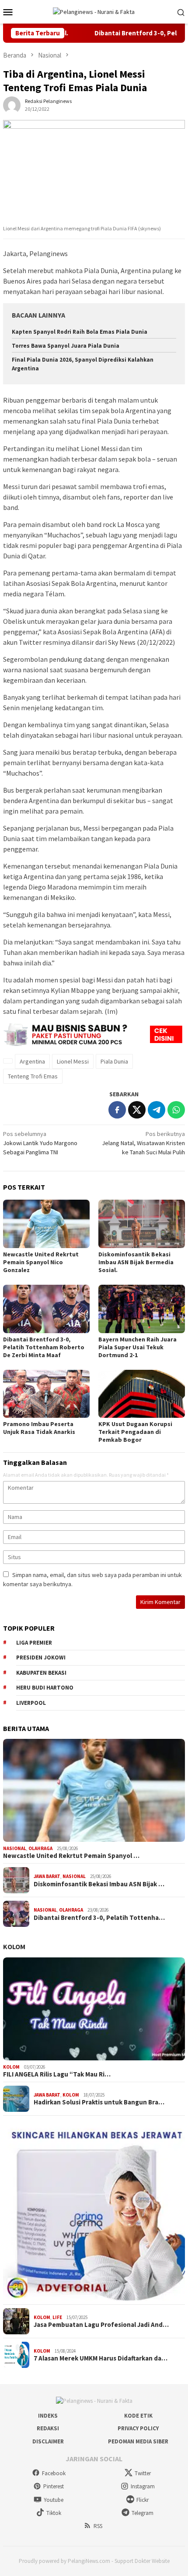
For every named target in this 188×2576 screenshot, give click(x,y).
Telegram (143, 2513)
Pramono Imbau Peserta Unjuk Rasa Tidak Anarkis (39, 1428)
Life (57, 2317)
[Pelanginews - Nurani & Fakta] (94, 11)
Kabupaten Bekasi (41, 1673)
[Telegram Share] (157, 1110)
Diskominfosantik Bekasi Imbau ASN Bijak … (99, 1884)
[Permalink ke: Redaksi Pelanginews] (12, 104)
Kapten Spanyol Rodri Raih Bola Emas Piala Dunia (80, 332)
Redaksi (48, 2428)
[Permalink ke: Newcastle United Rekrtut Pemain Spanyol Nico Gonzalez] (46, 1224)
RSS (98, 2526)
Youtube (54, 2500)
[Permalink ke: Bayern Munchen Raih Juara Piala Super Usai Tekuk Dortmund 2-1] (142, 1309)
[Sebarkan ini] (117, 1110)
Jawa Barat (47, 1876)
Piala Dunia (114, 1061)
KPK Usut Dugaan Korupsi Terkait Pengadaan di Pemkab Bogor (135, 1432)
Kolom (14, 1947)
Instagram (143, 2486)
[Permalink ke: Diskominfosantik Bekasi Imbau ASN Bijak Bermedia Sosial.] (142, 1224)
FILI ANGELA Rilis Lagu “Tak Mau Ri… (57, 2074)
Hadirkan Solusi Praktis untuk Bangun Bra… (99, 2102)
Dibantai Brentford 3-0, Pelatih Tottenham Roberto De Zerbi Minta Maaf (44, 1347)
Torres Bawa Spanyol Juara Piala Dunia (66, 346)
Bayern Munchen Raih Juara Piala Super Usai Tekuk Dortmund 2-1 (138, 1347)
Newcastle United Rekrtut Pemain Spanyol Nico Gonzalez (41, 1262)
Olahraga (40, 1848)
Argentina (32, 1061)
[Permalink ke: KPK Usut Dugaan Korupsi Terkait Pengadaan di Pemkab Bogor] (142, 1394)
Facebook (54, 2473)
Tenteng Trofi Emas (33, 1076)
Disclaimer (48, 2441)
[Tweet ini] (137, 1110)
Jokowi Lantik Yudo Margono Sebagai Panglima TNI (40, 1143)
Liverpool (31, 1703)
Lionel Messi (73, 1061)
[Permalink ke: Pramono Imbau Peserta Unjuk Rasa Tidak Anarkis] (46, 1394)
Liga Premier (34, 1643)
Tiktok (54, 2513)
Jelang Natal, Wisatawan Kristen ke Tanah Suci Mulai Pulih (143, 1143)
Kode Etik (138, 2416)
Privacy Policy (138, 2428)
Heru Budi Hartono (45, 1688)
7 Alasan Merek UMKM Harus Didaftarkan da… (101, 2358)
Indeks (48, 2416)
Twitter (143, 2473)
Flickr (143, 2500)
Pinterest (54, 2486)
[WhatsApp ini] (176, 1110)
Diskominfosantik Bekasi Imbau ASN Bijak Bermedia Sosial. (136, 1262)
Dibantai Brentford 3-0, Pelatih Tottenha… (99, 1918)
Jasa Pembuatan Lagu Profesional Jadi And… (101, 2325)
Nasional (15, 1848)
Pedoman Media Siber (138, 2441)
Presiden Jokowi (41, 1657)
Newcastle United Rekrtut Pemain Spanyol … (71, 1856)
